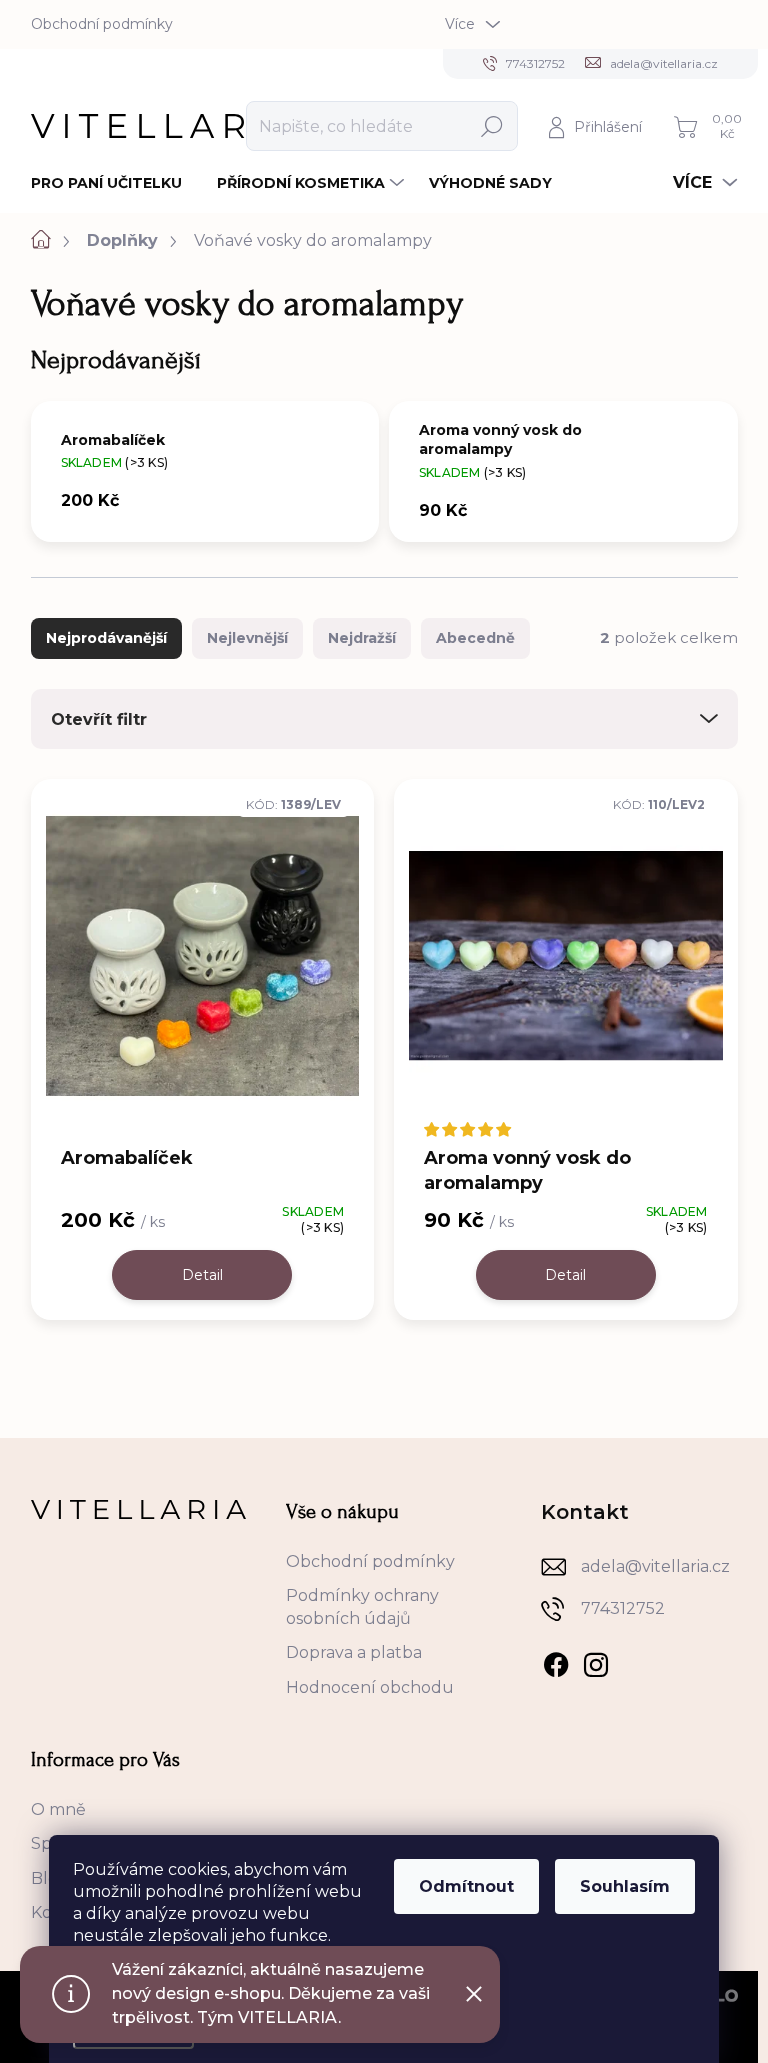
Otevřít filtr (99, 719)
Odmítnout (466, 1886)
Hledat (491, 126)
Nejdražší (362, 638)
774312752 (623, 1608)
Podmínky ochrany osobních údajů (362, 1606)
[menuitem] (114, 183)
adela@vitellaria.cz (655, 1566)
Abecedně (475, 638)
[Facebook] (556, 1661)
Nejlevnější (247, 638)
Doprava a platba (354, 1652)
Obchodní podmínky (102, 24)
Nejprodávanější (106, 638)
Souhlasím (625, 1886)
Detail (202, 1275)
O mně (58, 1809)
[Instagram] (596, 1661)
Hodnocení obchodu (370, 1687)
